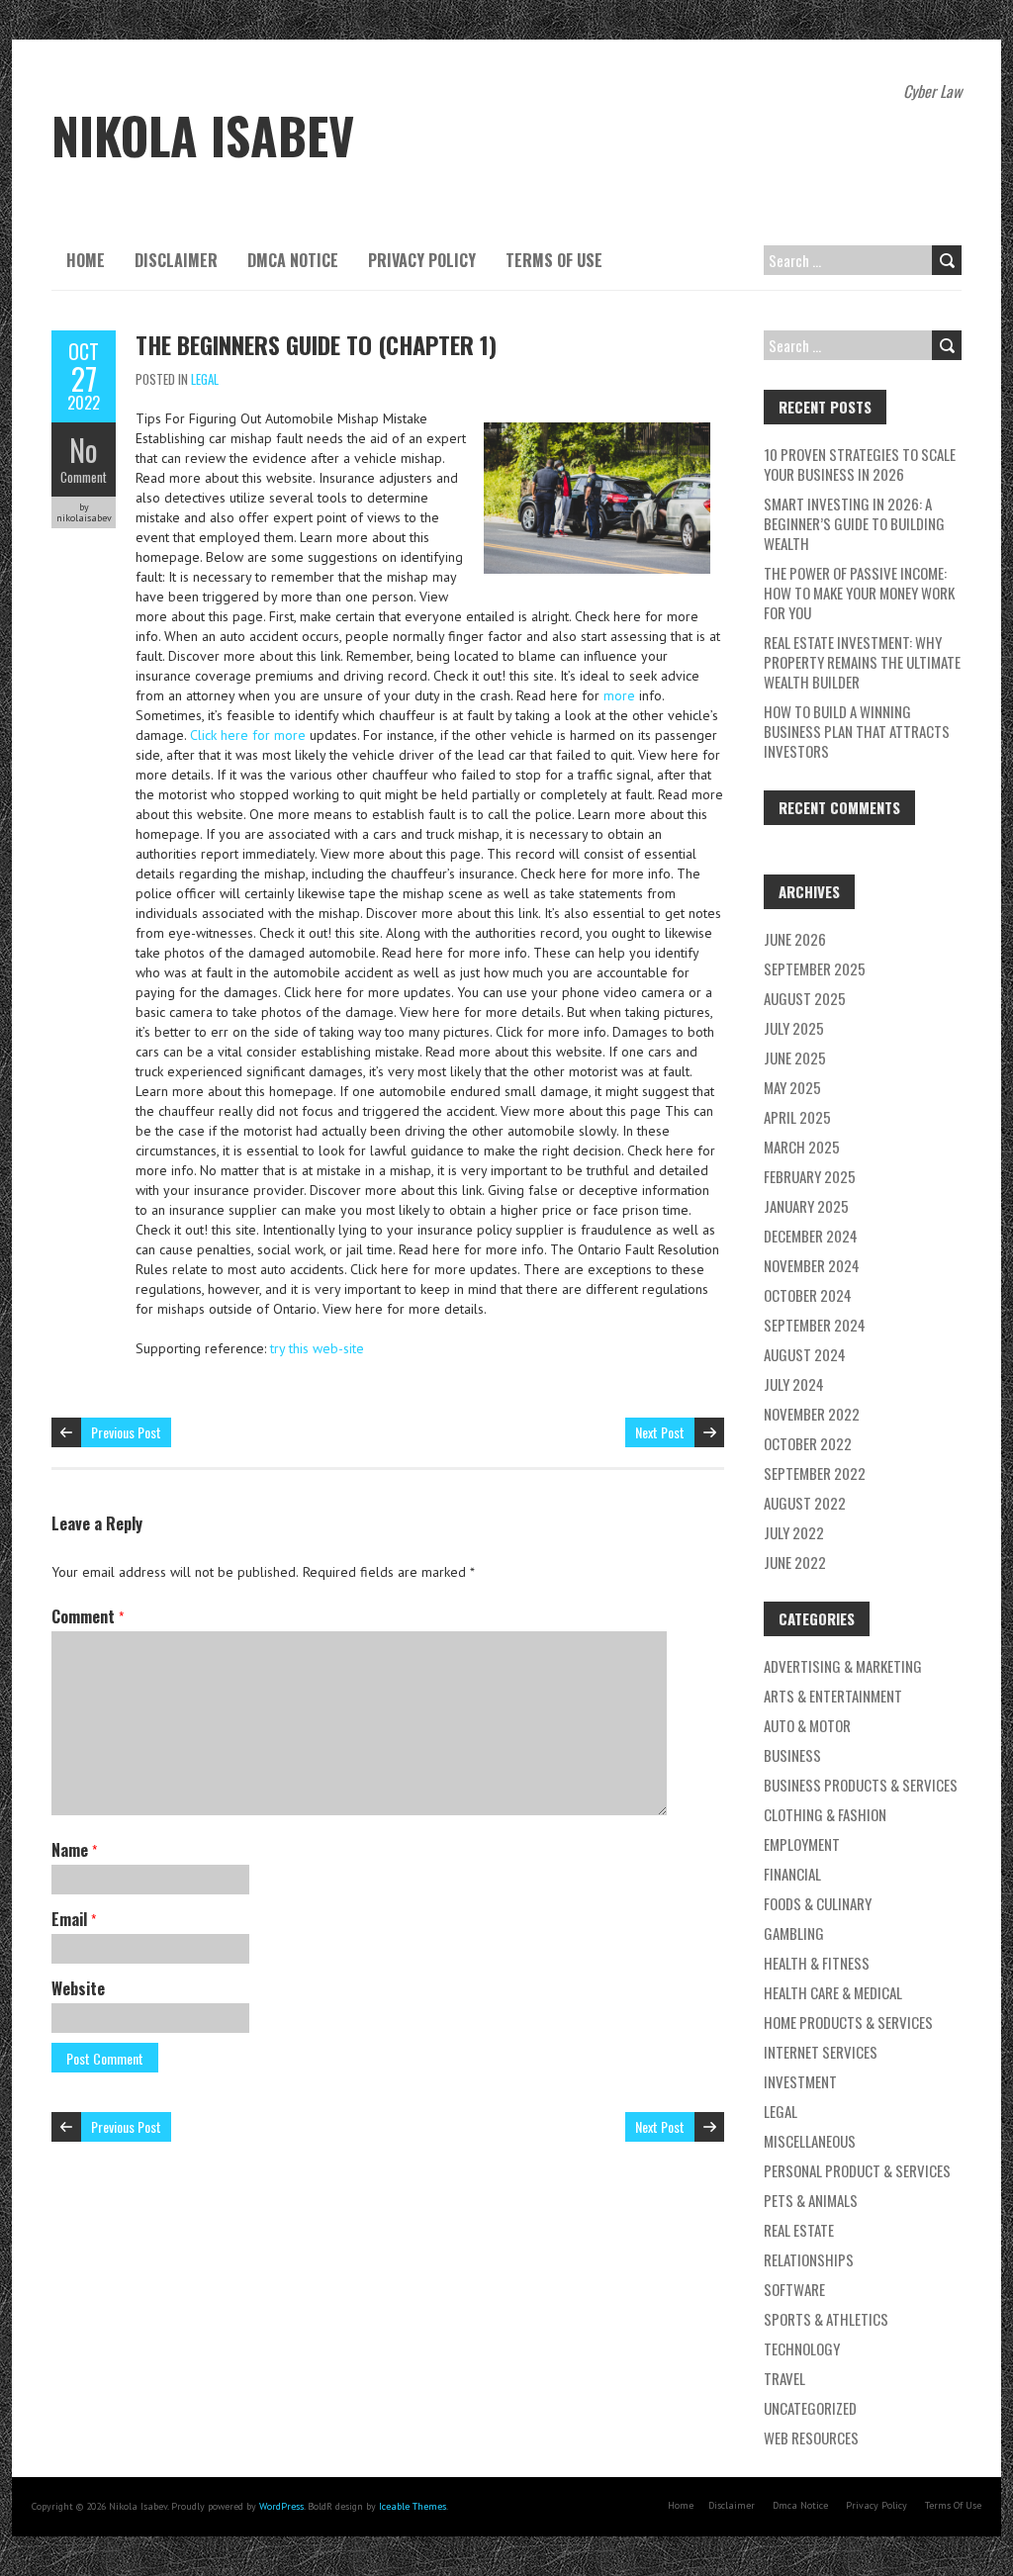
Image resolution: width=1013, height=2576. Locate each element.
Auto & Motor (807, 1725)
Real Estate (799, 2230)
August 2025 (805, 998)
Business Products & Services (861, 1785)
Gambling (794, 1933)
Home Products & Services (848, 2022)
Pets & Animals (811, 2200)
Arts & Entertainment (833, 1696)
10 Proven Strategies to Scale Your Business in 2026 (860, 464)
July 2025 (794, 1028)
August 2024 (805, 1354)
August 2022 (805, 1503)
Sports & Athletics (826, 2319)
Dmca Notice (293, 260)
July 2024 (794, 1384)
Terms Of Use (554, 260)
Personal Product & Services (857, 2170)
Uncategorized (810, 2408)
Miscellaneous (810, 2141)
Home (86, 260)
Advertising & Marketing (843, 1666)
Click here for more (250, 735)
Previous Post (126, 1432)
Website (78, 1988)
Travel (784, 2378)
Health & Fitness (817, 1963)
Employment (802, 1844)
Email (74, 1919)
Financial (792, 1874)
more (619, 695)
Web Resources (811, 2438)
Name (74, 1850)
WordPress (281, 2506)
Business (792, 1755)
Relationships (809, 2259)
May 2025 (792, 1087)
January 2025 (806, 1206)
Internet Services (821, 2052)
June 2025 (795, 1058)
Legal (205, 379)
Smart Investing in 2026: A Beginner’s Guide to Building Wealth (854, 523)
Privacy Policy (422, 260)
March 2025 (802, 1147)
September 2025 (815, 968)
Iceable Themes (413, 2506)
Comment (84, 477)
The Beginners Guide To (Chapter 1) (316, 344)
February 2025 (810, 1176)
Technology (802, 2348)
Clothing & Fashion (825, 1814)
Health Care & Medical (833, 1992)
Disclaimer (176, 260)
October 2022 (808, 1443)
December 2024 (811, 1236)
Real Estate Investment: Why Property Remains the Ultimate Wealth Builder (862, 662)
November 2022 (812, 1414)
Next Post (660, 1432)
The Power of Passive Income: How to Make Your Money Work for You (859, 593)
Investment (800, 2081)
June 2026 (795, 939)
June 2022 (795, 1562)
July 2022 (794, 1532)
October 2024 (808, 1295)
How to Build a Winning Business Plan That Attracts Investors (857, 731)
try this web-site (317, 1348)
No (84, 450)
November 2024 (812, 1265)
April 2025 (797, 1117)
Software (794, 2289)
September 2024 (815, 1325)
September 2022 (815, 1473)
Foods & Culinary (818, 1903)
